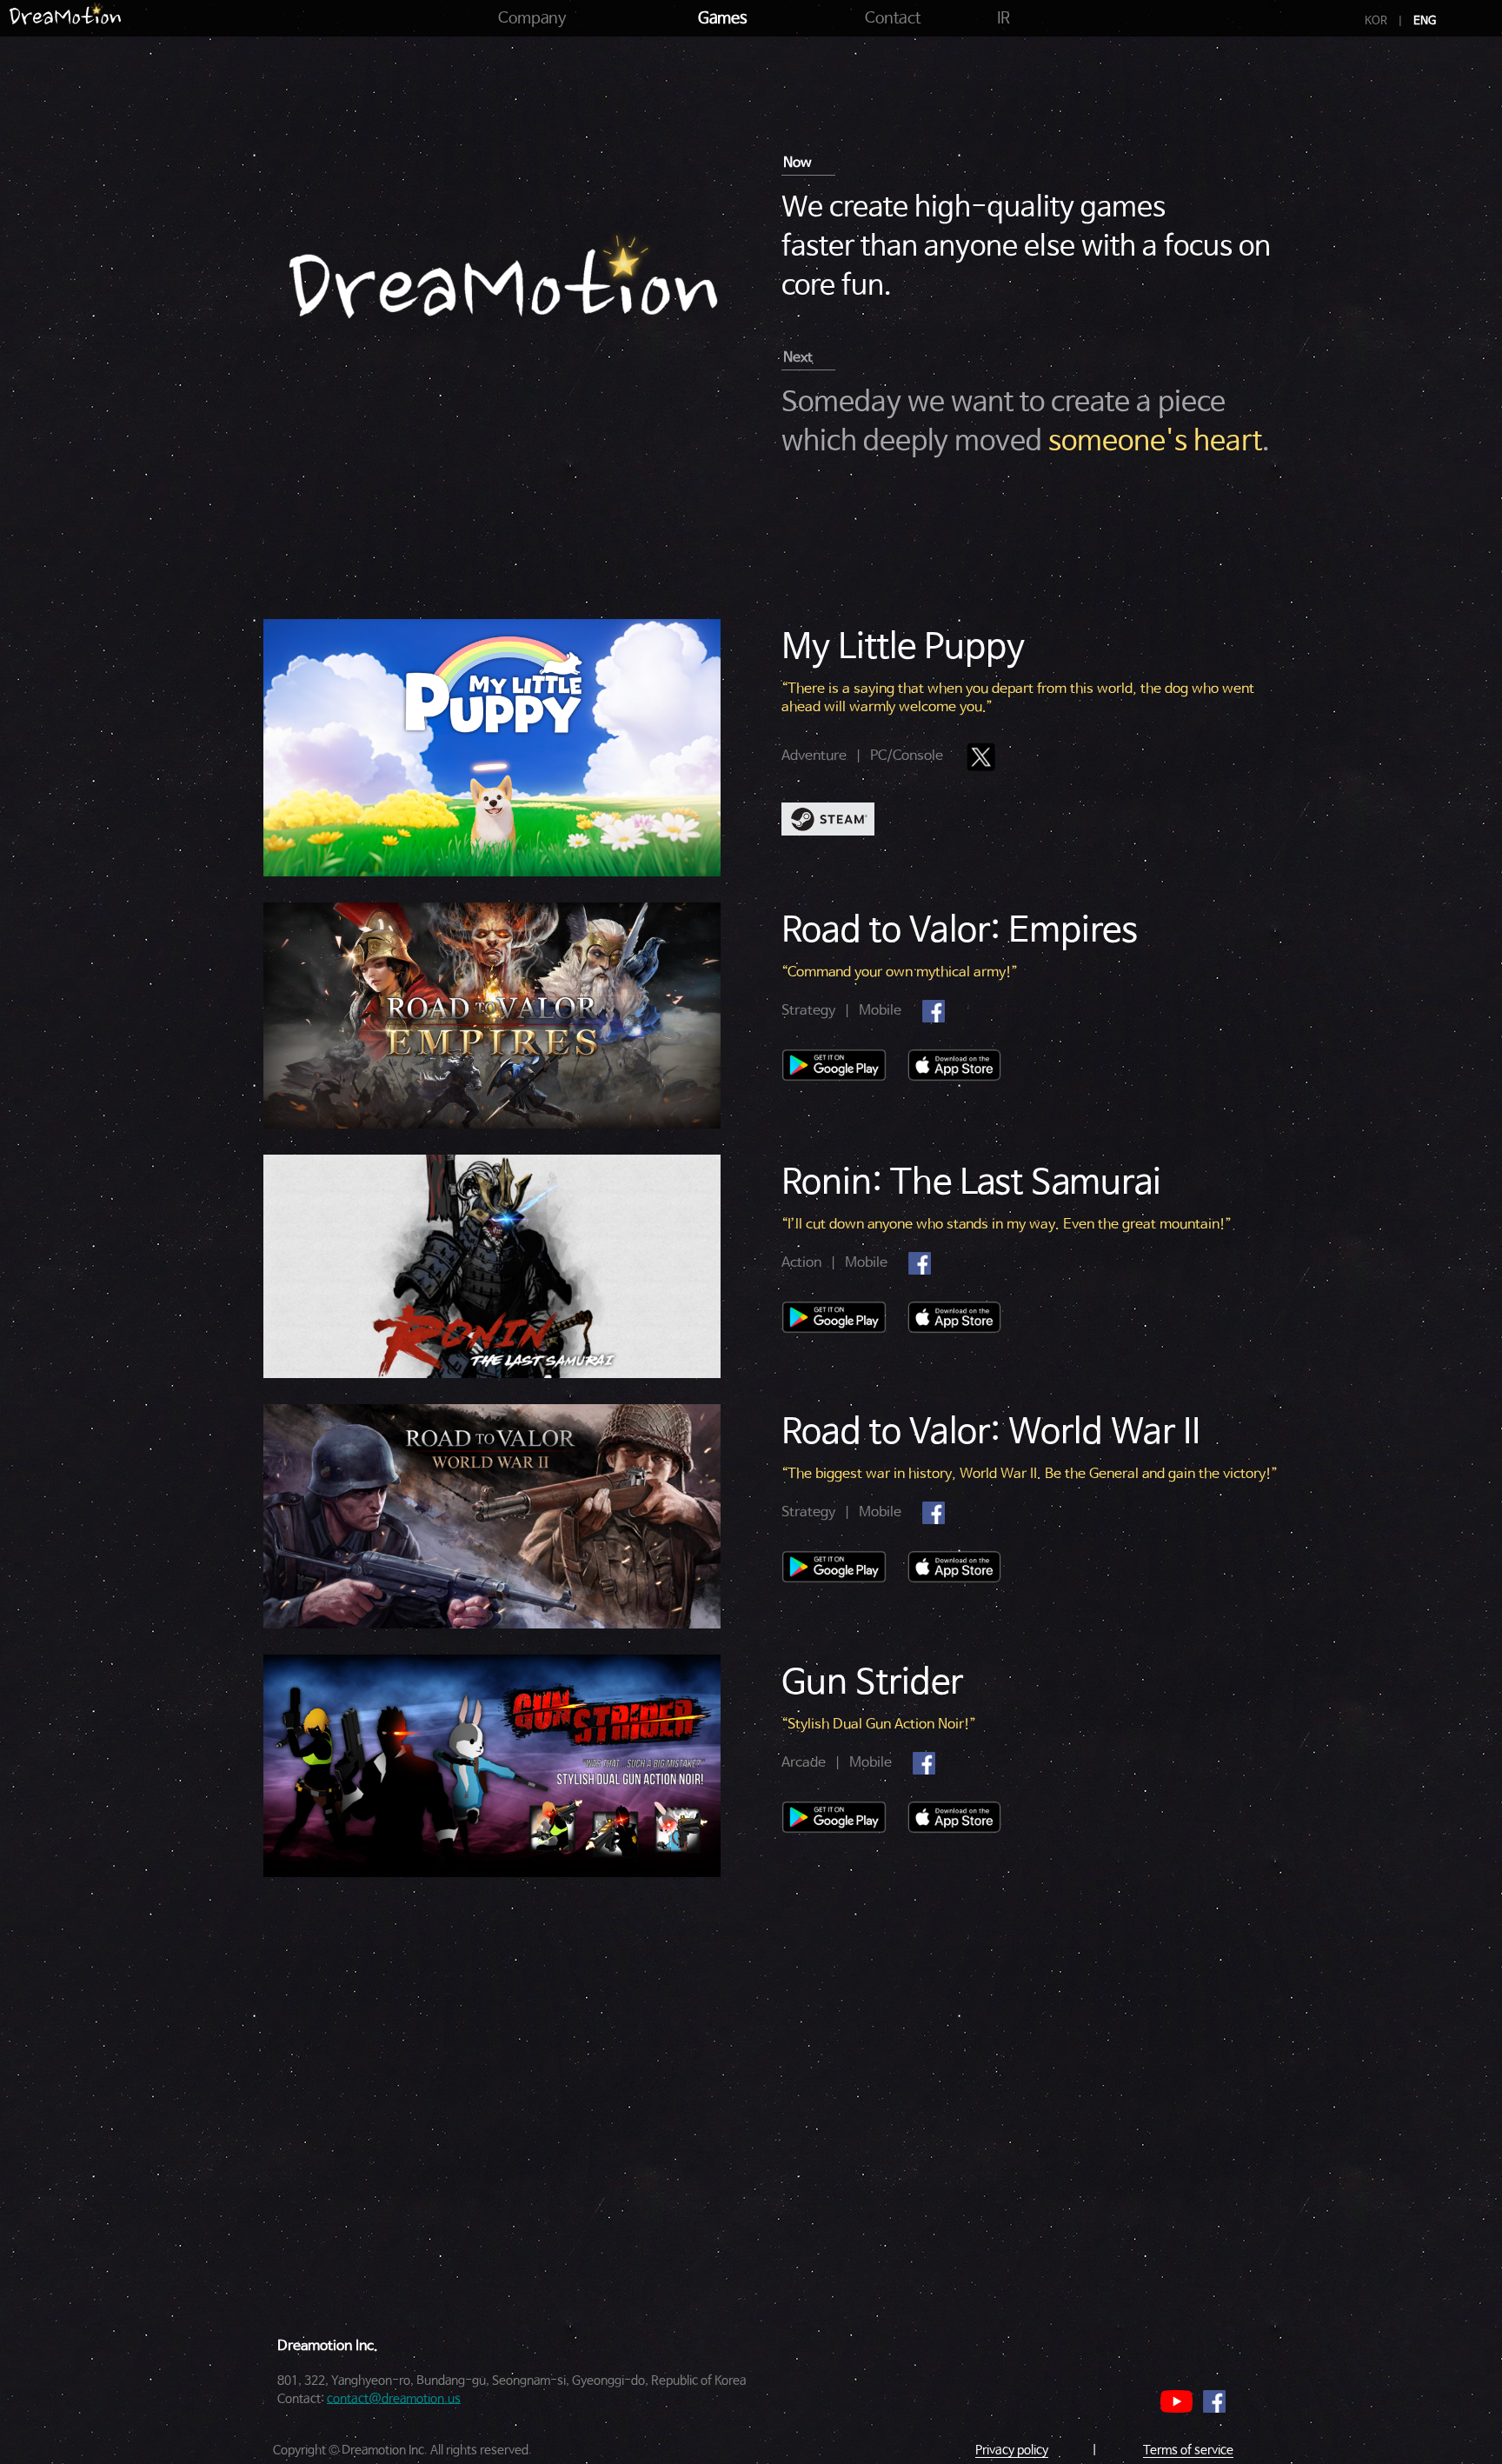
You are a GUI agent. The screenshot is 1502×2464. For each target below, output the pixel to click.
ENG (1425, 21)
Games (723, 18)
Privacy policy (1012, 2450)
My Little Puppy (903, 648)
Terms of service (1188, 2450)
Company (532, 18)
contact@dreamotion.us (394, 2399)
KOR (1376, 21)
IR (1004, 18)
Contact (893, 18)
